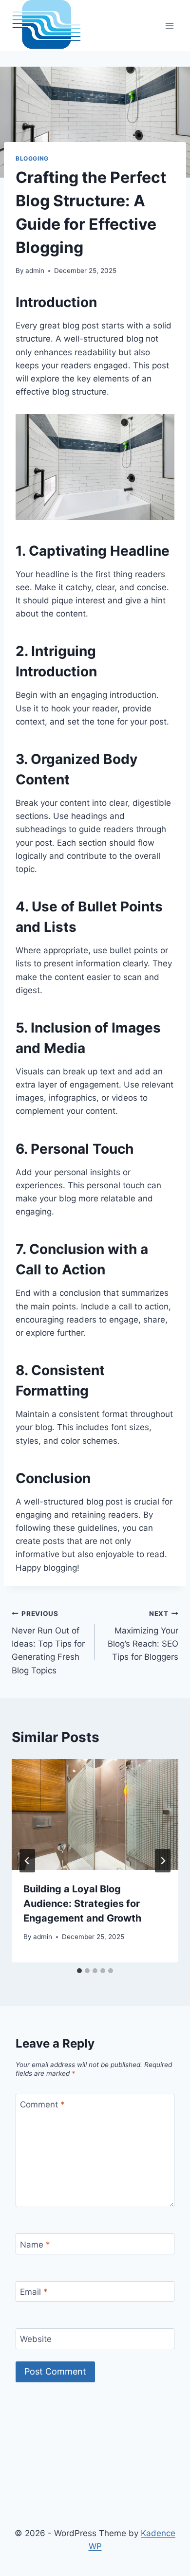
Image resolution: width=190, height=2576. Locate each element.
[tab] (79, 1971)
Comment (42, 2104)
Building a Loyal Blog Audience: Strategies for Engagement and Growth (82, 1904)
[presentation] (95, 1814)
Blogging (32, 158)
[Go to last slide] (27, 1861)
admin (35, 271)
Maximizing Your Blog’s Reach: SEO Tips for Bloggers (143, 1636)
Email (34, 2292)
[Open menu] (169, 26)
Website (36, 2339)
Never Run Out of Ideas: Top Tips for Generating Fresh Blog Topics (48, 1642)
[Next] (163, 1861)
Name (35, 2244)
